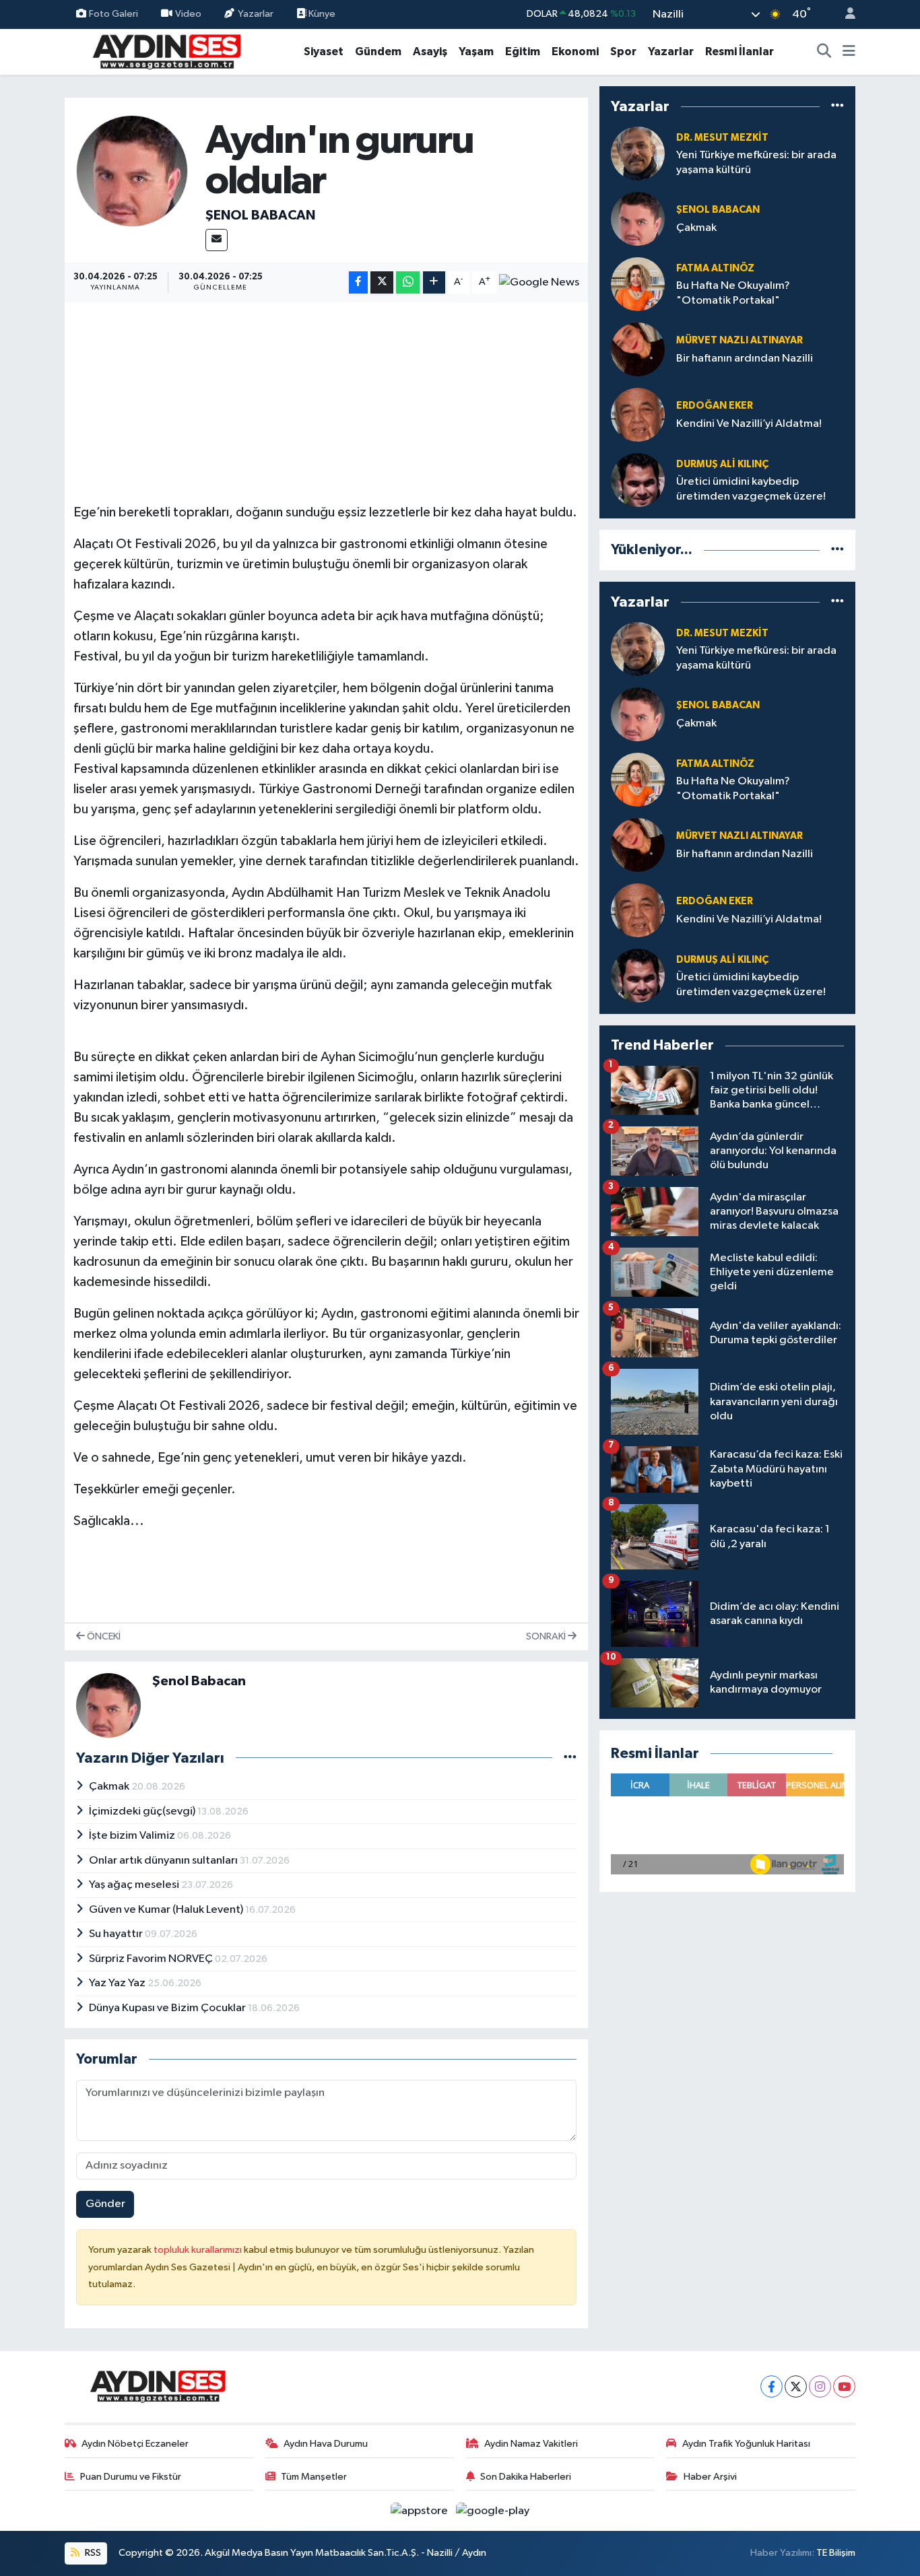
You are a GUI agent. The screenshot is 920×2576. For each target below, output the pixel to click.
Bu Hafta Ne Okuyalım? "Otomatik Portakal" (733, 293)
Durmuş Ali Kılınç (722, 464)
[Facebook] (771, 2386)
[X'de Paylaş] (382, 282)
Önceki (103, 1636)
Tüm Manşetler (314, 2477)
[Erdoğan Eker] (638, 414)
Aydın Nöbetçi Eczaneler (135, 2444)
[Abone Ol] (539, 283)
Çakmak (110, 1787)
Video (188, 14)
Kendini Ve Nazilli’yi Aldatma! (749, 424)
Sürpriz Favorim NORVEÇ (152, 1959)
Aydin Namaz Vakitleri (531, 2444)
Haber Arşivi (710, 2477)
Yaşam (476, 52)
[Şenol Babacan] (132, 171)
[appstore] (421, 2510)
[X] (796, 2386)
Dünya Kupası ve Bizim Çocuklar (168, 2008)
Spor (623, 52)
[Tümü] (837, 106)
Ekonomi (575, 52)
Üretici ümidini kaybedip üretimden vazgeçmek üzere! (751, 489)
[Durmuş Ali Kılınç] (638, 480)
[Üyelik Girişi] (845, 14)
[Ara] (824, 52)
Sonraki (547, 1636)
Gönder (105, 2204)
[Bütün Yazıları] (570, 1758)
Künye (321, 14)
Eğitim (523, 52)
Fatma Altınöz (715, 268)
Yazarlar (256, 14)
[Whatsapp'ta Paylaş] (408, 282)
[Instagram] (820, 2386)
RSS (92, 2553)
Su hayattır (117, 1934)
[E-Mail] (217, 240)
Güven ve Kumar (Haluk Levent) (167, 1910)
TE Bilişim (836, 2553)
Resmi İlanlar (740, 52)
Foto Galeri (113, 14)
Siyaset (324, 52)
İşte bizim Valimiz (133, 1836)
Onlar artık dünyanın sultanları (164, 1861)
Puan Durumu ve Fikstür (131, 2477)
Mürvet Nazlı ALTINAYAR (740, 340)
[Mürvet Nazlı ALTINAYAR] (638, 349)
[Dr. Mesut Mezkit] (638, 153)
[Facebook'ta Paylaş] (358, 282)
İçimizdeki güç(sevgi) (143, 1811)
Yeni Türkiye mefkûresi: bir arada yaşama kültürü (756, 162)
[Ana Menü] (849, 52)
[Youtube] (844, 2386)
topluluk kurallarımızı (199, 2250)
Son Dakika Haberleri (526, 2477)
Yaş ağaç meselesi (135, 1885)
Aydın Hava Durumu (326, 2444)
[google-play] (493, 2510)
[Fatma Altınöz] (638, 284)
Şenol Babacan (260, 215)
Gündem (378, 52)
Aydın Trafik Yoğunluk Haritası (746, 2444)
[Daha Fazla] (434, 282)
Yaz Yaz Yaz (118, 1983)
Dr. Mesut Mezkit (722, 138)
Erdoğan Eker (715, 406)
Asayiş (430, 52)
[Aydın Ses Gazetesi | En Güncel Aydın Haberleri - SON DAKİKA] (166, 51)
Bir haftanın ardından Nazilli (745, 359)
